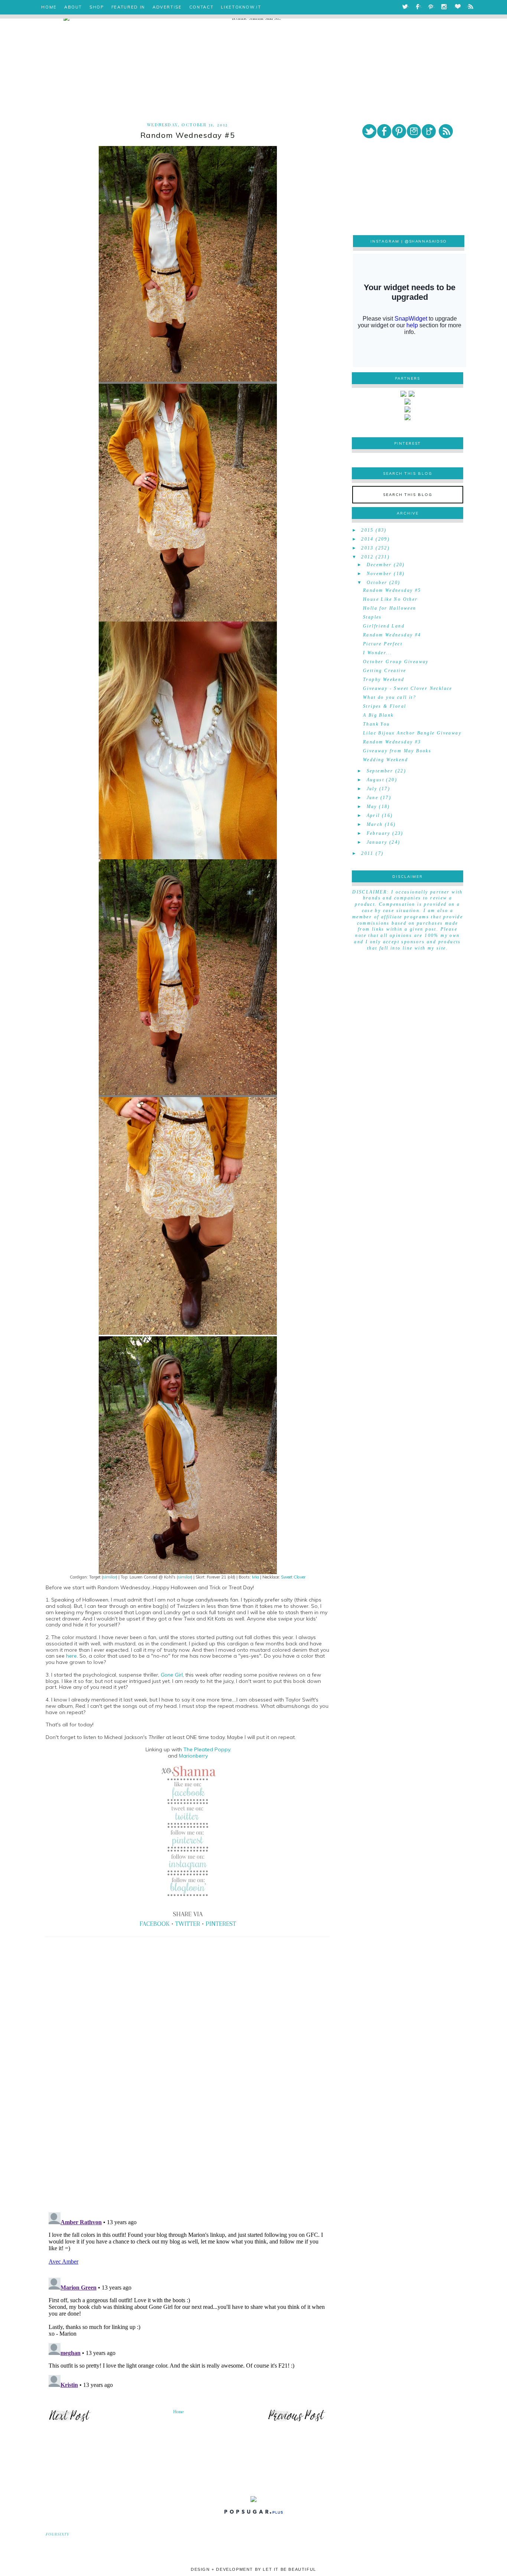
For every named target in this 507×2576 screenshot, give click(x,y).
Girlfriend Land (384, 626)
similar (109, 1577)
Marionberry (193, 1756)
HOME (49, 7)
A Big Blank (378, 715)
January (377, 842)
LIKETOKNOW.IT (241, 7)
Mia (256, 1577)
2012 (367, 557)
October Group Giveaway (396, 662)
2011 (367, 853)
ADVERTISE (167, 7)
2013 (367, 548)
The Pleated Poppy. (207, 1749)
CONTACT (202, 7)
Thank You (377, 724)
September (380, 771)
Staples (372, 617)
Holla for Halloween (390, 608)
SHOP (97, 7)
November (379, 574)
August (375, 780)
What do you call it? (390, 697)
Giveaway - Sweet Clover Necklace (408, 688)
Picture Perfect (383, 644)
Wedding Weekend (385, 760)
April (373, 815)
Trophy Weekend (384, 679)
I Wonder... (377, 653)
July (372, 789)
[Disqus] (188, 2103)
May (372, 807)
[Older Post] (297, 2421)
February (379, 833)
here (71, 1656)
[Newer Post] (70, 2421)
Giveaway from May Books (397, 751)
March (375, 824)
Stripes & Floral (385, 706)
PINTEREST (221, 1924)
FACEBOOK (155, 1924)
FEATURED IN (128, 7)
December (379, 565)
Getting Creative (385, 671)
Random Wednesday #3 (392, 742)
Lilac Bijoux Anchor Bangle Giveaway (412, 733)
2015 (367, 530)
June (373, 798)
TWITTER (188, 1924)
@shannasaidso (426, 241)
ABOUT (73, 7)
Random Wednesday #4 (392, 635)
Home (179, 2412)
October (377, 583)
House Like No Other (390, 599)
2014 (367, 539)
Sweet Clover (293, 1577)
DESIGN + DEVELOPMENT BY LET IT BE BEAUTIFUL (253, 2569)
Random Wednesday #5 (392, 590)
